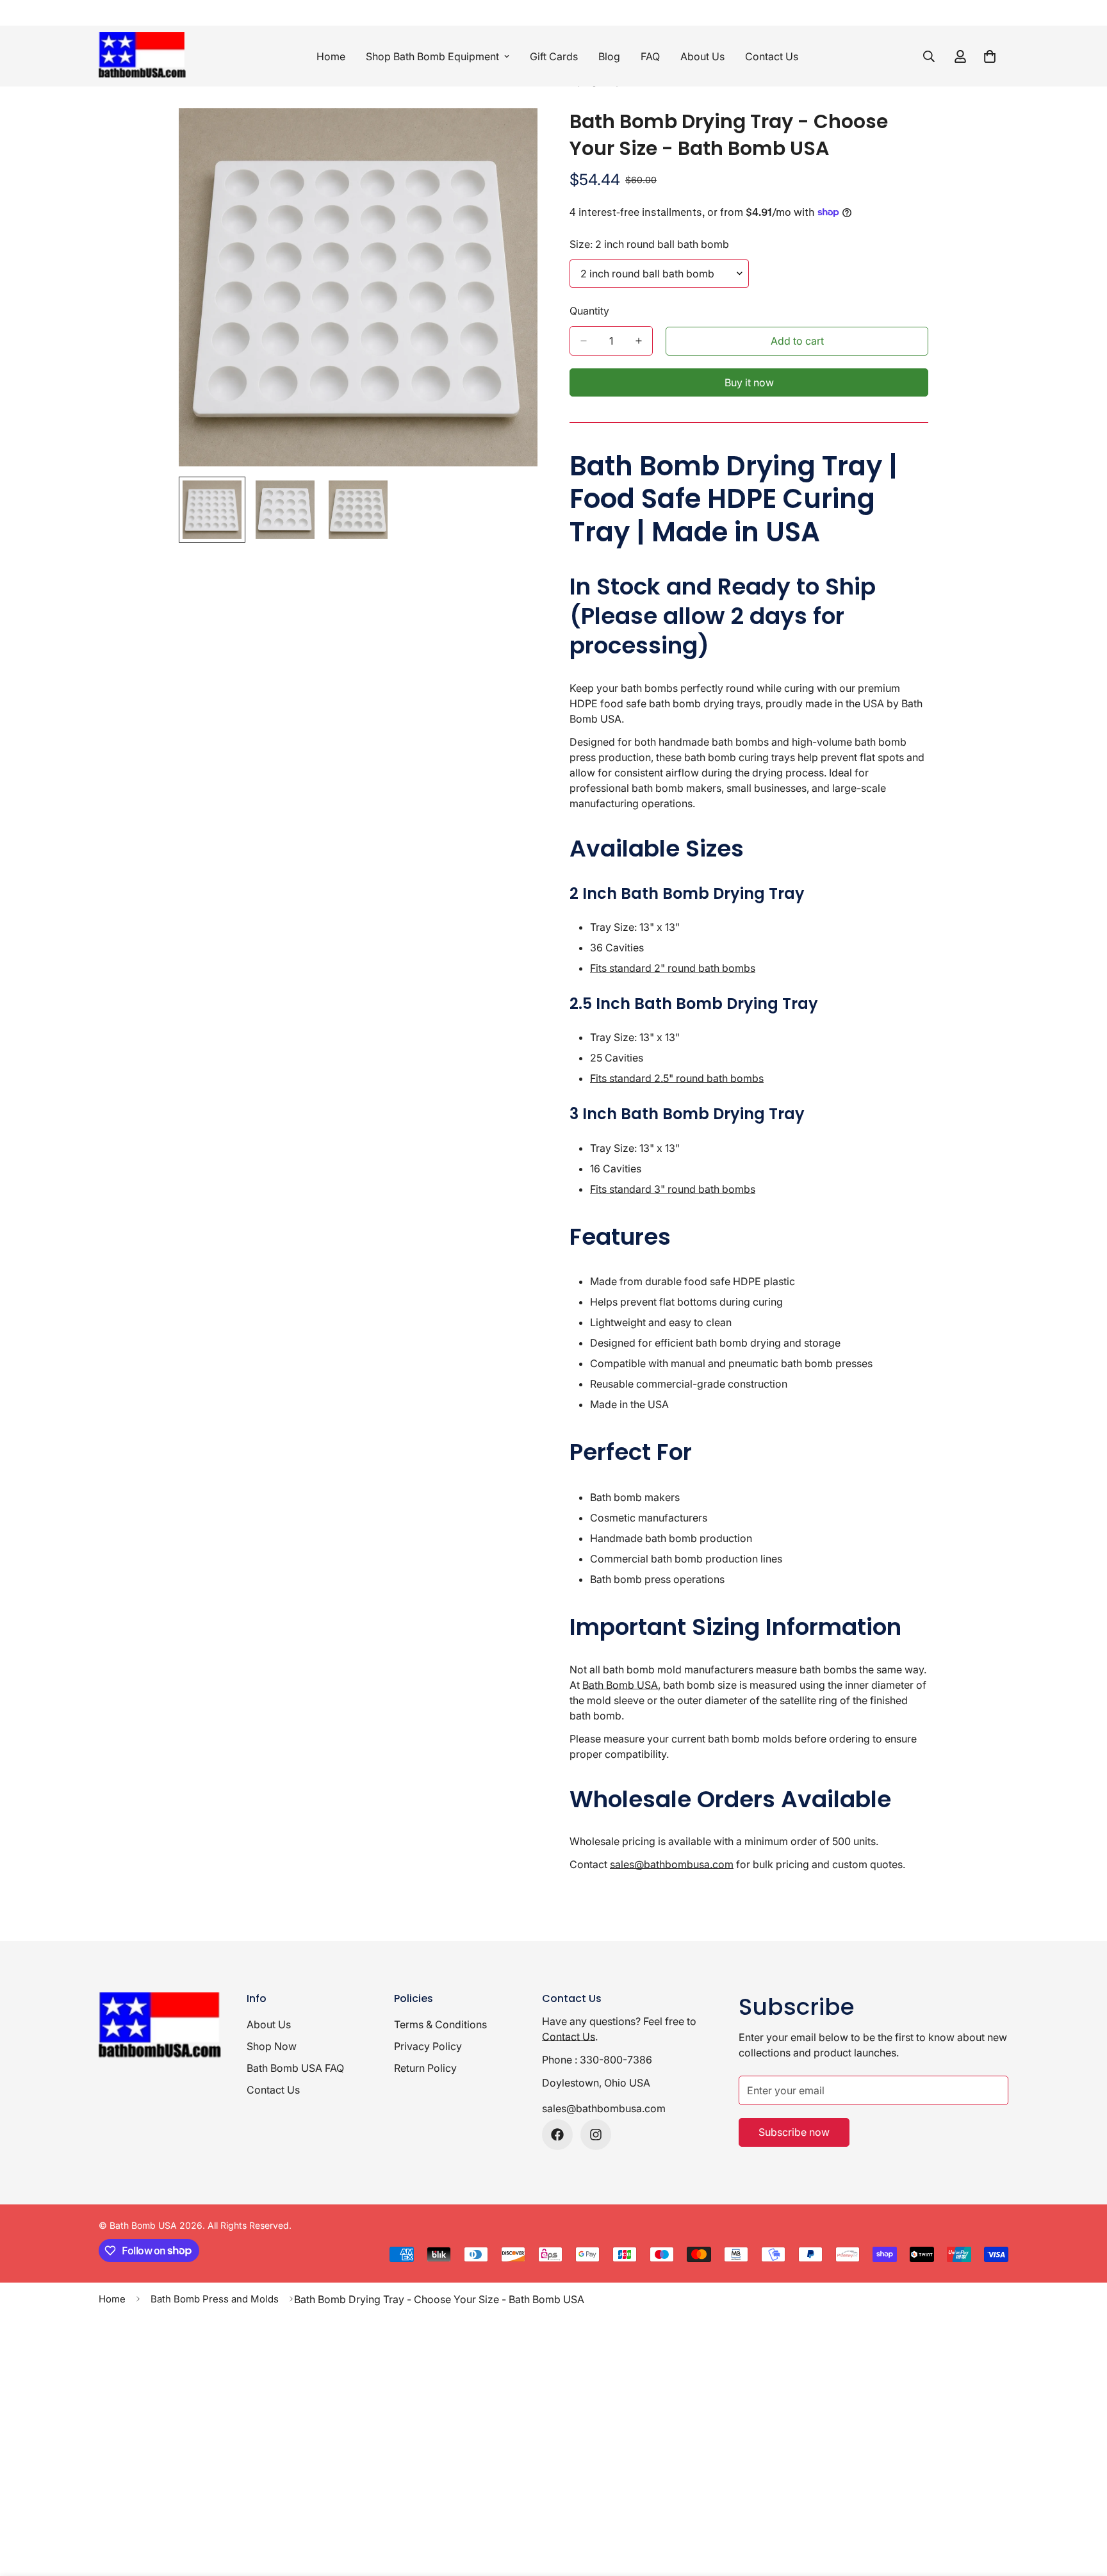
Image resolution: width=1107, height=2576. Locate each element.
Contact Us (772, 56)
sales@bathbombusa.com (604, 2108)
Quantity (589, 311)
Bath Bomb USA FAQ (295, 2068)
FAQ (650, 56)
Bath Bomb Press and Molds (215, 2299)
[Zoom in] (510, 135)
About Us (702, 56)
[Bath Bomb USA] (145, 56)
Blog (609, 56)
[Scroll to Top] (1082, 2506)
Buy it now (749, 382)
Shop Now (272, 2046)
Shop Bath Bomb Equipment (432, 56)
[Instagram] (596, 2135)
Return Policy (425, 2068)
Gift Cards (554, 56)
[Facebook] (557, 2135)
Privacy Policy (428, 2046)
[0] (990, 56)
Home (331, 56)
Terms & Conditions (440, 2024)
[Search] (929, 56)
